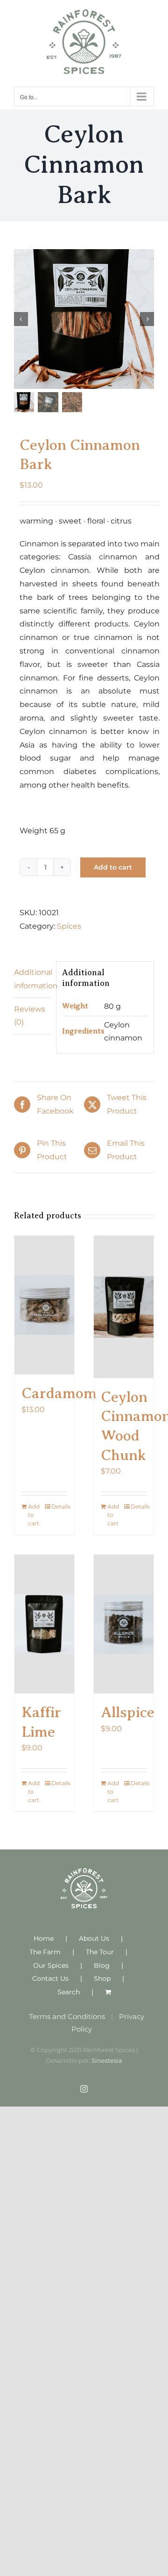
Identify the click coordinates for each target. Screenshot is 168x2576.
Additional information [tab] (32, 979)
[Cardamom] (44, 1305)
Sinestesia (107, 2060)
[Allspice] (124, 1624)
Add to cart (113, 867)
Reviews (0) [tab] (30, 1016)
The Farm (45, 1952)
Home (44, 1938)
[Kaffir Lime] (44, 1624)
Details (59, 1506)
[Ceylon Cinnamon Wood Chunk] (124, 1307)
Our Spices (51, 1965)
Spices (69, 926)
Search (69, 1992)
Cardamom (59, 1393)
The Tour (100, 1952)
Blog (102, 1965)
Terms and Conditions (67, 2016)
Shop (102, 1978)
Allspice (128, 1712)
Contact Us (50, 1978)
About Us (94, 1938)
